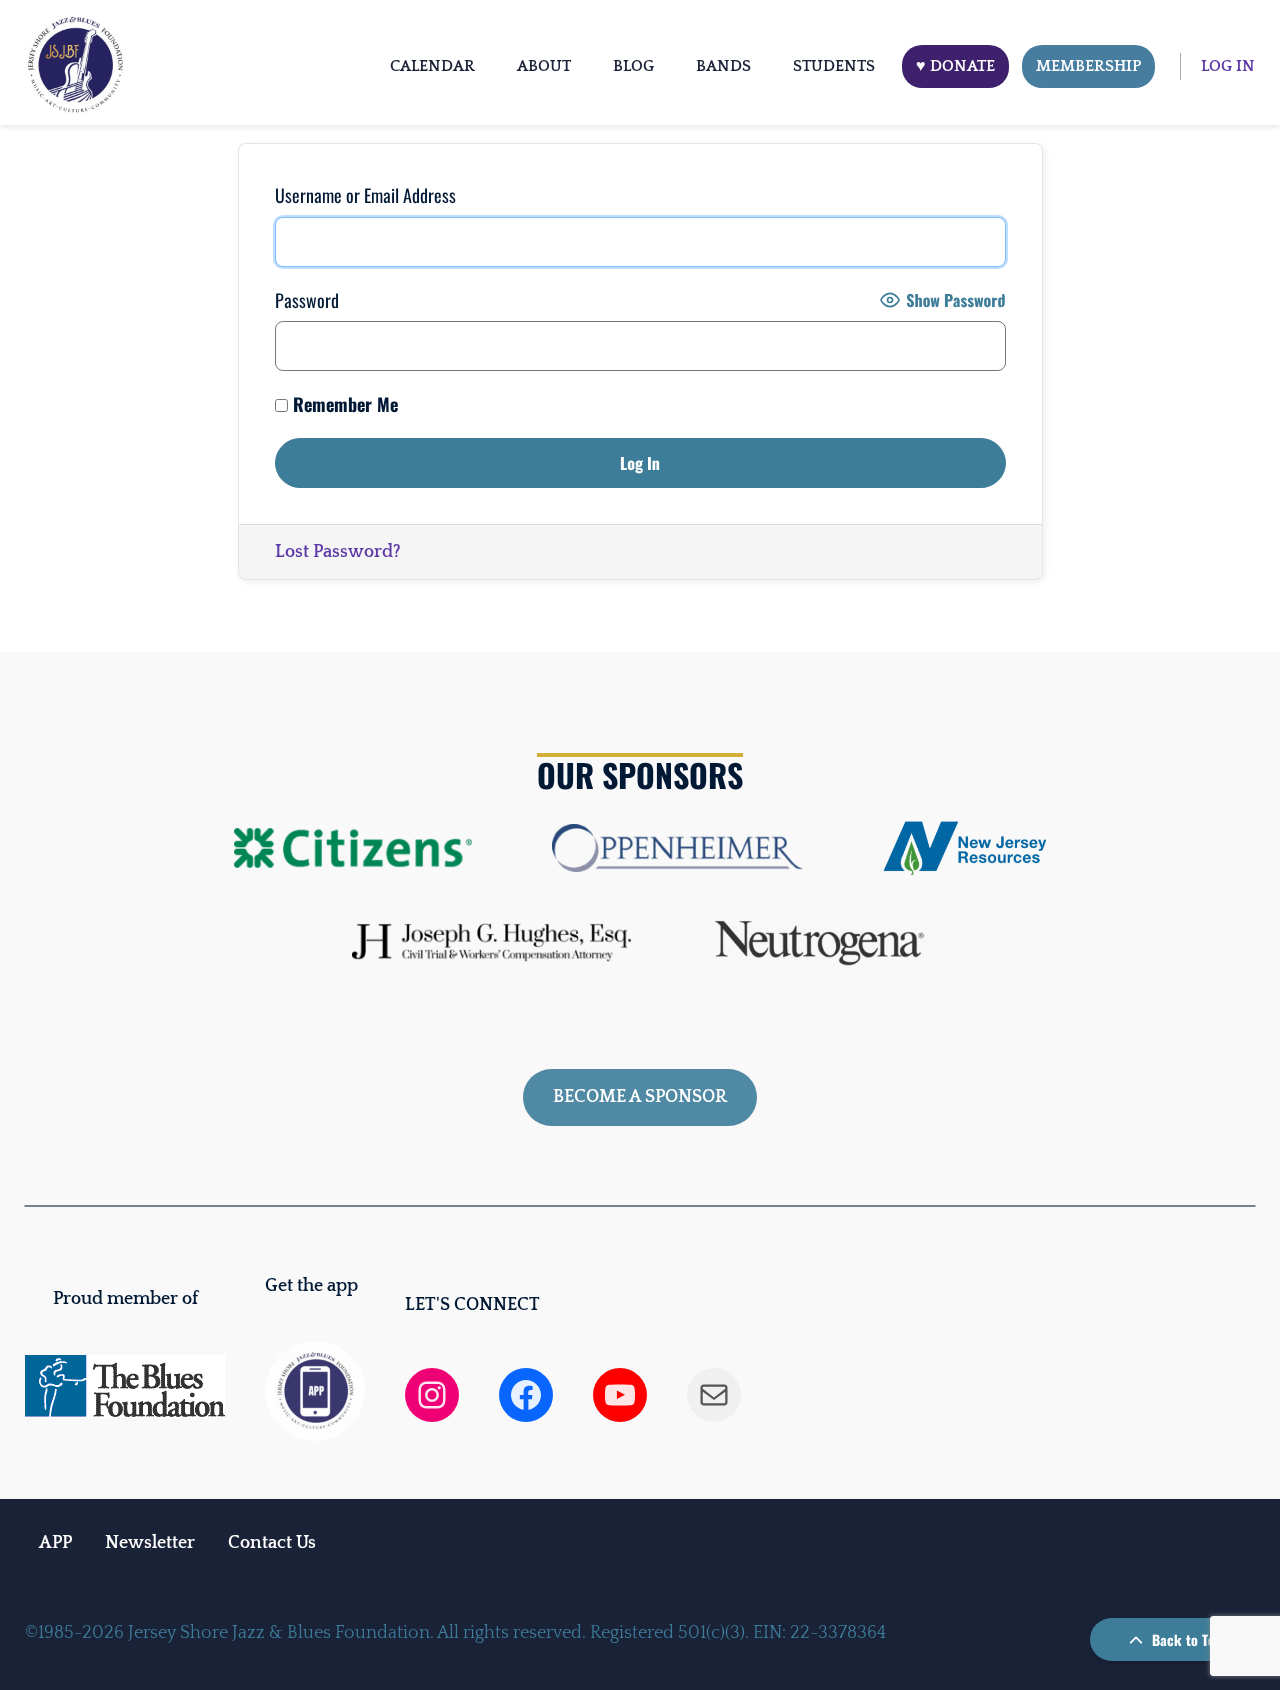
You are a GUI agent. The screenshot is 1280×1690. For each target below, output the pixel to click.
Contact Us (272, 1543)
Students (834, 66)
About (544, 66)
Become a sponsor (640, 1097)
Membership (1088, 66)
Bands (723, 66)
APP (55, 1543)
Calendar (432, 66)
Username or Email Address (365, 195)
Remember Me (343, 404)
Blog (633, 66)
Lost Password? (338, 552)
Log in (1228, 66)
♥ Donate (955, 66)
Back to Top (1185, 1639)
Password (307, 300)
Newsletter (150, 1543)
